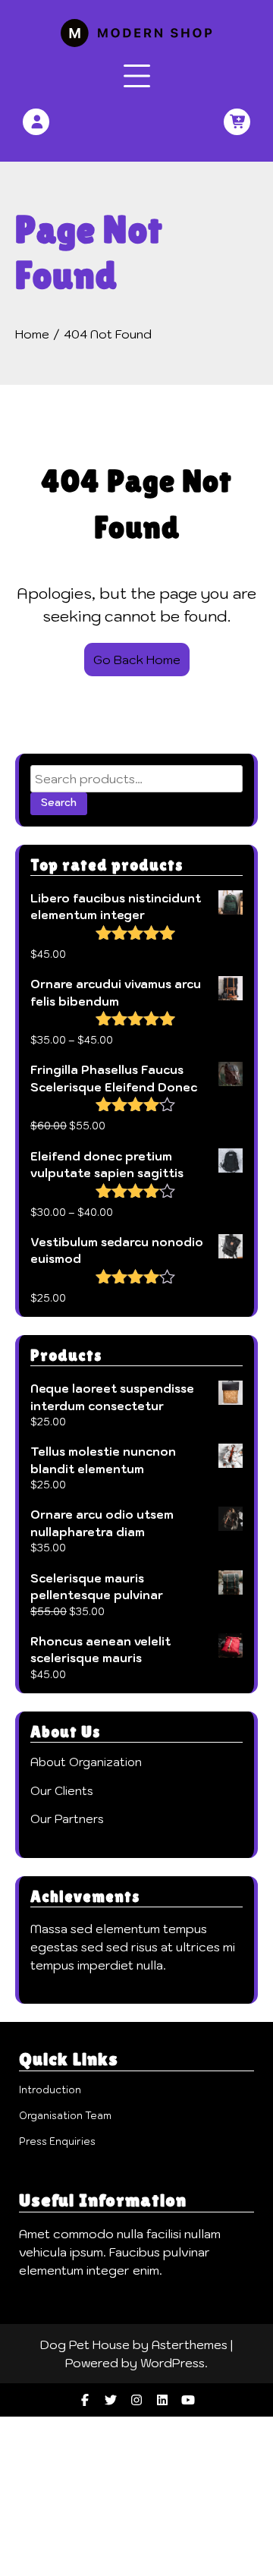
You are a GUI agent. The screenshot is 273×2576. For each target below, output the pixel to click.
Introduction (50, 2090)
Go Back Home (137, 660)
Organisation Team (65, 2116)
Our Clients (62, 1791)
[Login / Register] (38, 122)
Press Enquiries (57, 2141)
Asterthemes (190, 2345)
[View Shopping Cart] (237, 122)
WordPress (173, 2363)
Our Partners (67, 1819)
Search (59, 803)
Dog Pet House (85, 2345)
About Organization (86, 1762)
